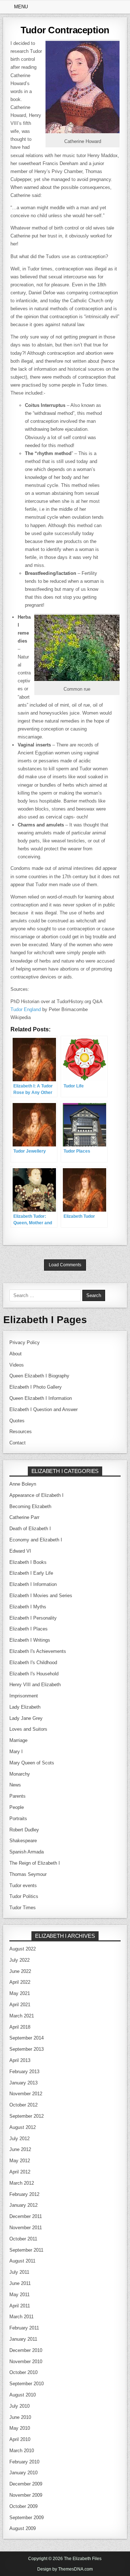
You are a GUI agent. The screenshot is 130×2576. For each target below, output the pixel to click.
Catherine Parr (24, 1517)
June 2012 (20, 2149)
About (16, 1354)
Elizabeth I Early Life (31, 1573)
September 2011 (26, 2250)
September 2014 (27, 2038)
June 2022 (20, 1971)
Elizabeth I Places (29, 1629)
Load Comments (65, 1265)
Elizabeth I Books (28, 1562)
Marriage (18, 1740)
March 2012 (22, 2183)
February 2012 (24, 2194)
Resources (21, 1432)
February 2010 (24, 2462)
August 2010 (23, 2395)
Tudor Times (23, 1908)
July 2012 (19, 2139)
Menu (21, 7)
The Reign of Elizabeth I (35, 1863)
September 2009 (27, 2518)
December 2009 (26, 2484)
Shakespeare (23, 1841)
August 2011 (22, 2261)
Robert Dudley (24, 1830)
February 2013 (24, 2072)
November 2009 (26, 2495)
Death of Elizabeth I (30, 1529)
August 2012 (23, 2127)
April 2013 (20, 2060)
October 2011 (23, 2239)
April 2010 (20, 2439)
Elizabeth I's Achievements (38, 1651)
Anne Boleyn (23, 1484)
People (17, 1807)
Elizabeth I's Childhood (33, 1662)
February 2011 (24, 2328)
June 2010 (20, 2417)
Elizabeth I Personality (33, 1618)
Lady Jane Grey (26, 1718)
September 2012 (27, 2116)
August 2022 (23, 1949)
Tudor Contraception (65, 30)
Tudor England (26, 1009)
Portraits (18, 1819)
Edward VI (20, 1551)
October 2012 (23, 2105)
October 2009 (23, 2506)
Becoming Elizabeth (30, 1506)
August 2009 (23, 2528)
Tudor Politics (24, 1896)
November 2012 (26, 2094)
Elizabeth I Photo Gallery (36, 1387)
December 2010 (26, 2350)
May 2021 (20, 1993)
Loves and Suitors (28, 1729)
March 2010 (22, 2451)
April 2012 (20, 2172)
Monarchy (20, 1774)
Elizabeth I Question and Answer (44, 1409)
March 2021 (22, 2016)
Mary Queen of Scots (32, 1763)
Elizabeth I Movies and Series (41, 1596)
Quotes (17, 1421)
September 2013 (27, 2049)
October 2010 (23, 2372)
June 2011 (20, 2283)
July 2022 (19, 1960)
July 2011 (19, 2272)
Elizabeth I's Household (34, 1674)
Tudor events (23, 1885)
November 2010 (26, 2362)
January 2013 (23, 2083)
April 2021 (20, 2005)
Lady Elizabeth (25, 1707)
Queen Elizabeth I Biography (39, 1376)
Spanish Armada (27, 1852)
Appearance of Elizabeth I (36, 1495)
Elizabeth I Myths (28, 1607)
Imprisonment (24, 1696)
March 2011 (21, 2317)
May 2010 (20, 2428)
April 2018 (20, 2027)
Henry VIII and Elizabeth (35, 1685)
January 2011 (23, 2339)
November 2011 (26, 2228)
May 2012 (20, 2161)
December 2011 (26, 2216)
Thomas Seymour (28, 1874)
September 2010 (27, 2384)
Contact (18, 1443)
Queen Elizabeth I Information (41, 1398)
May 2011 (19, 2295)
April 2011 (20, 2306)
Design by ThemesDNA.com (65, 2569)
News (15, 1785)
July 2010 (19, 2406)
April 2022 (20, 1982)
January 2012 (23, 2205)
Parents (18, 1796)
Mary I (16, 1752)
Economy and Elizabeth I (36, 1540)
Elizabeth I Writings (30, 1640)
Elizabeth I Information (33, 1584)
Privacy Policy (25, 1342)
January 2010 (23, 2473)
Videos (17, 1365)
